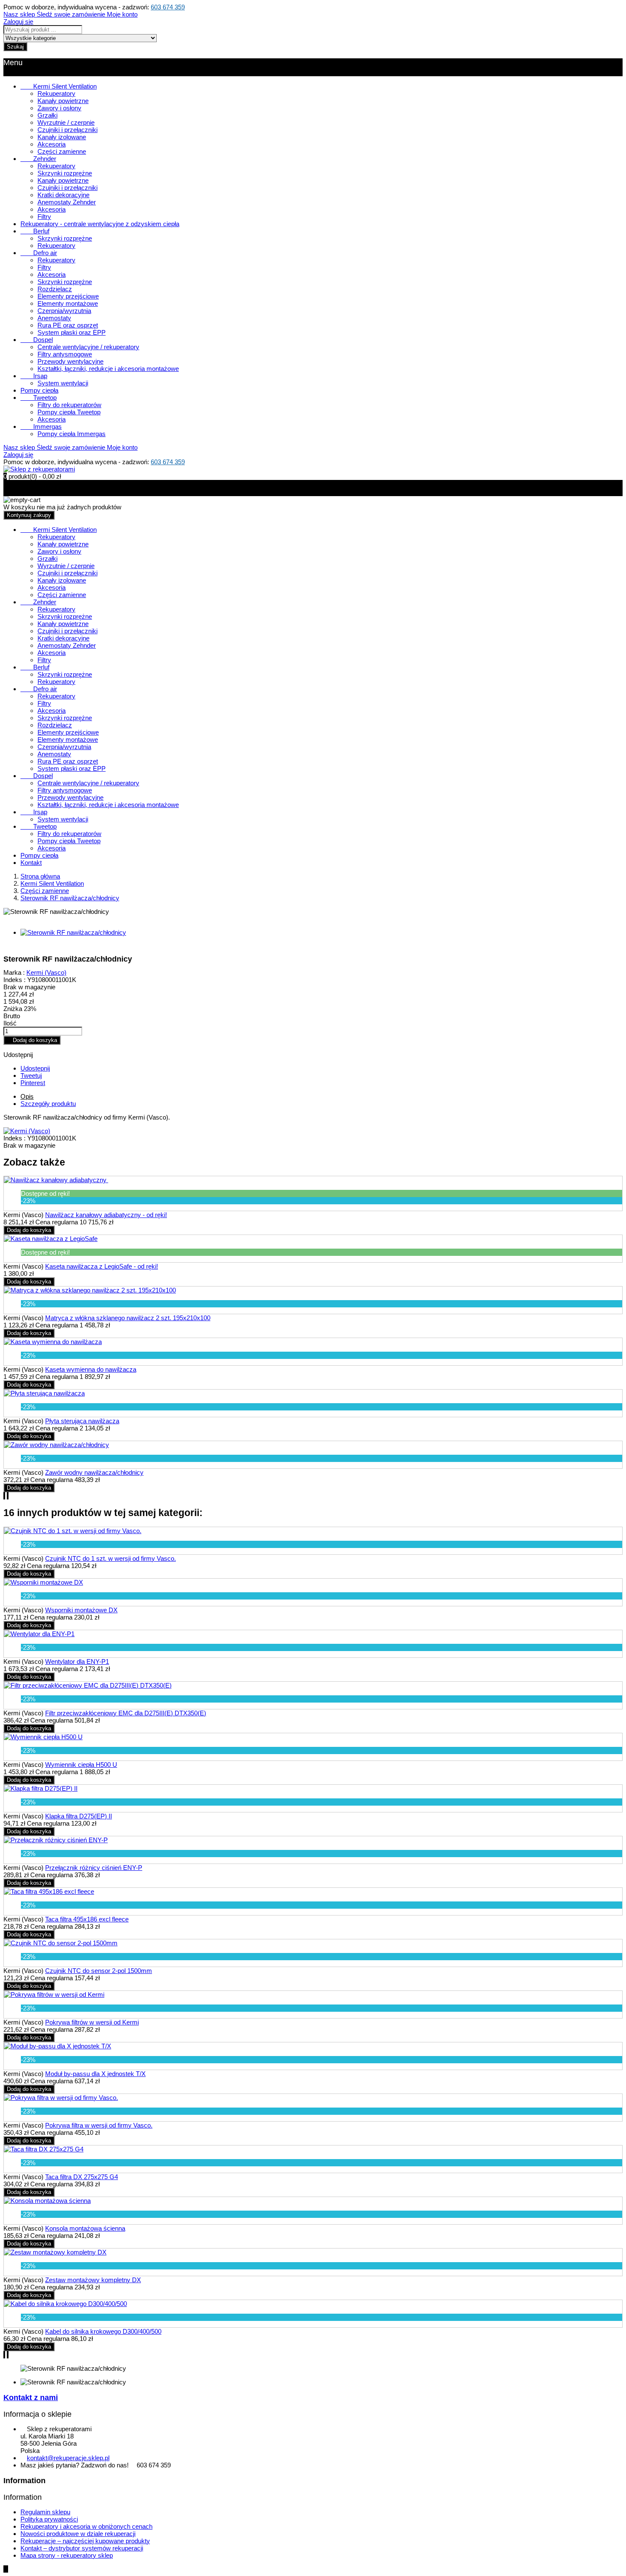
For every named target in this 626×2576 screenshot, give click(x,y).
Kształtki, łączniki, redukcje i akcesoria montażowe (108, 369)
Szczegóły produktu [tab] (48, 1104)
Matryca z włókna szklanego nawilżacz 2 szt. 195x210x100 (128, 1318)
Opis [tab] (27, 1096)
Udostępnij (35, 1068)
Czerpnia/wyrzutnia (64, 311)
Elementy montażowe (68, 303)
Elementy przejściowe (68, 296)
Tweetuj (31, 1075)
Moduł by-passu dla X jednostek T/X (95, 2074)
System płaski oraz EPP (72, 332)
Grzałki (47, 115)
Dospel (37, 340)
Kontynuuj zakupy (29, 515)
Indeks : (14, 980)
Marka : (14, 972)
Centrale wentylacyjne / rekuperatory (88, 347)
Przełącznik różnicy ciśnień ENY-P (94, 1868)
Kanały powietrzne (63, 101)
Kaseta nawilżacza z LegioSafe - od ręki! (102, 1266)
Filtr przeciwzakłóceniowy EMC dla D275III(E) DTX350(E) (126, 1713)
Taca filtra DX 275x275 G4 (82, 2177)
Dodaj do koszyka (32, 1040)
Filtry (44, 217)
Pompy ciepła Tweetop (69, 412)
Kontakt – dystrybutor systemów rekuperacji (82, 2548)
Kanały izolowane (62, 137)
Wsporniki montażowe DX (81, 1610)
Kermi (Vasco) (46, 972)
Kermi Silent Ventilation (59, 86)
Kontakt (31, 863)
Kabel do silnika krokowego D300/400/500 (103, 2331)
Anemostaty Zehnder (67, 202)
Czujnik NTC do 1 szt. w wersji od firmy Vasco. (111, 1558)
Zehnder (38, 159)
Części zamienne (62, 151)
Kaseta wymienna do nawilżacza (91, 1369)
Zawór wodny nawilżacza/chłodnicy (94, 1472)
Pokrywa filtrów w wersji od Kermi (92, 2022)
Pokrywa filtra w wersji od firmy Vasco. (99, 2125)
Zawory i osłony (59, 108)
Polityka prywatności (49, 2519)
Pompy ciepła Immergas (72, 434)
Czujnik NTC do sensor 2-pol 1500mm (99, 1971)
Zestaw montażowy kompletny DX (93, 2280)
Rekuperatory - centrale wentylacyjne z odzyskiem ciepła (100, 224)
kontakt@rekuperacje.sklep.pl (68, 2458)
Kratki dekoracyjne (63, 195)
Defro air (39, 253)
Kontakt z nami (31, 2398)
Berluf (35, 231)
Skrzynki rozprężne (65, 173)
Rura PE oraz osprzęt (68, 325)
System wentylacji (63, 383)
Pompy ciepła (39, 390)
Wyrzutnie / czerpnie (66, 122)
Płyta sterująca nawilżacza (82, 1421)
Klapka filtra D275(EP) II (79, 1816)
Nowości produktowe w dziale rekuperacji (78, 2534)
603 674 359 (168, 7)
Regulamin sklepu (45, 2512)
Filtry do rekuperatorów (69, 405)
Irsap (34, 376)
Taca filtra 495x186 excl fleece (87, 1919)
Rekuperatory (56, 93)
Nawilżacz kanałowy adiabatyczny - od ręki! (106, 1215)
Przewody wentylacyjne (70, 361)
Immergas (41, 426)
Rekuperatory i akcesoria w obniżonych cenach (86, 2526)
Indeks (14, 1138)
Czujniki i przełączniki (67, 130)
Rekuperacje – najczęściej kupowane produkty (85, 2541)
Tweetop (39, 398)
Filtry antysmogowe (65, 354)
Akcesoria (52, 144)
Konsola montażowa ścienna (85, 2228)
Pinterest (33, 1083)
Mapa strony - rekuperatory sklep (67, 2555)
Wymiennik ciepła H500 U (81, 1765)
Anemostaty (54, 318)
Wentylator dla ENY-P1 (77, 1661)
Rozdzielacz (55, 289)
